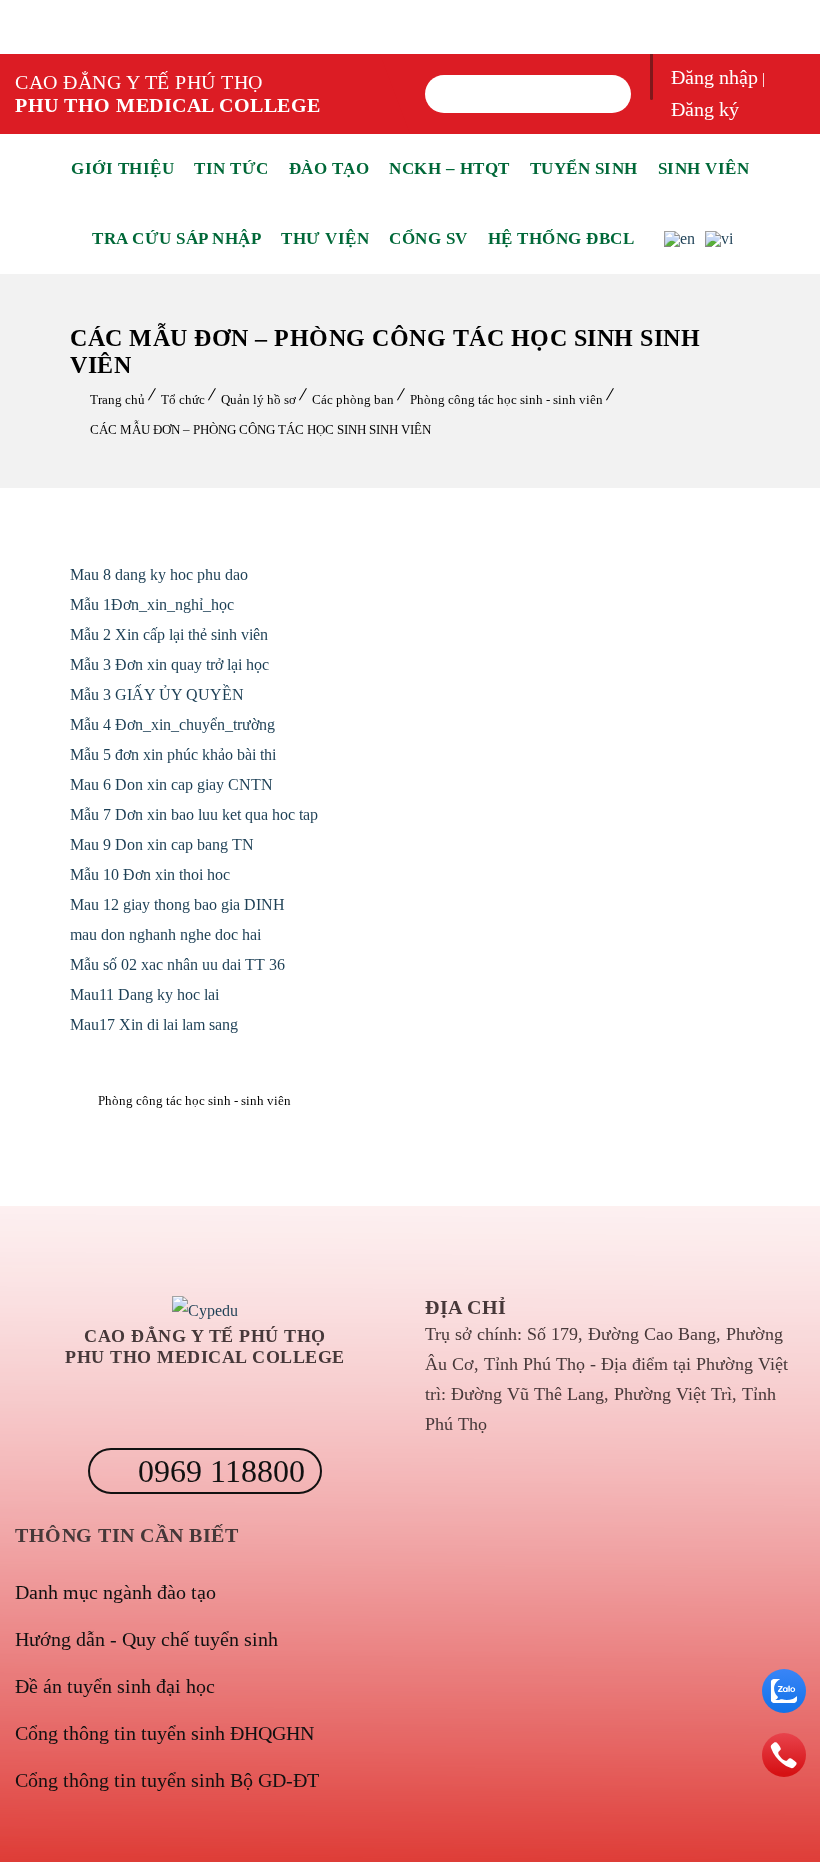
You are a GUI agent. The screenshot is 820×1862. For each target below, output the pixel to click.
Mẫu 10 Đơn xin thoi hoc (150, 874)
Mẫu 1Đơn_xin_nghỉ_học (152, 604)
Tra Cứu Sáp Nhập (176, 238)
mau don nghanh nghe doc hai (165, 934)
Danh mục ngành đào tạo (115, 1592)
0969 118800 (217, 1471)
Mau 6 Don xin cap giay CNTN (171, 784)
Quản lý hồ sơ (258, 399)
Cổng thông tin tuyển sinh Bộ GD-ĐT (167, 1780)
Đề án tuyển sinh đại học (115, 1686)
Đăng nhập (714, 77)
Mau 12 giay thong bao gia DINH (177, 904)
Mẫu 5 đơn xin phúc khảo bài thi (173, 754)
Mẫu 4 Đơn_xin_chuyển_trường (172, 724)
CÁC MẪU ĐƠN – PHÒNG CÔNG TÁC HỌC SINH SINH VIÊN (260, 429)
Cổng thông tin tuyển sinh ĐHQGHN (164, 1733)
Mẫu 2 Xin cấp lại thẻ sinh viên (169, 634)
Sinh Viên (704, 168)
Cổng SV (428, 238)
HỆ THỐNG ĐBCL (561, 238)
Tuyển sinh (584, 168)
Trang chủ (117, 399)
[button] (452, 94)
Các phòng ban (353, 399)
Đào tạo (329, 168)
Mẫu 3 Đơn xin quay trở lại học (169, 664)
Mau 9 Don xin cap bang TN (162, 844)
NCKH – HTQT (449, 168)
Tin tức (231, 168)
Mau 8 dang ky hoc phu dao (159, 574)
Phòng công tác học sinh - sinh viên (506, 399)
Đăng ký (705, 109)
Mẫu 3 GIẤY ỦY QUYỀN (157, 694)
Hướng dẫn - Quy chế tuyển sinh (146, 1639)
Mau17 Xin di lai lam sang (154, 1024)
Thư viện (325, 238)
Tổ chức (183, 399)
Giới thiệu (122, 168)
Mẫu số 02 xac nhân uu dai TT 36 (177, 964)
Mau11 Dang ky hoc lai (144, 994)
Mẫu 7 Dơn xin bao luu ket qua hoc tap (194, 814)
